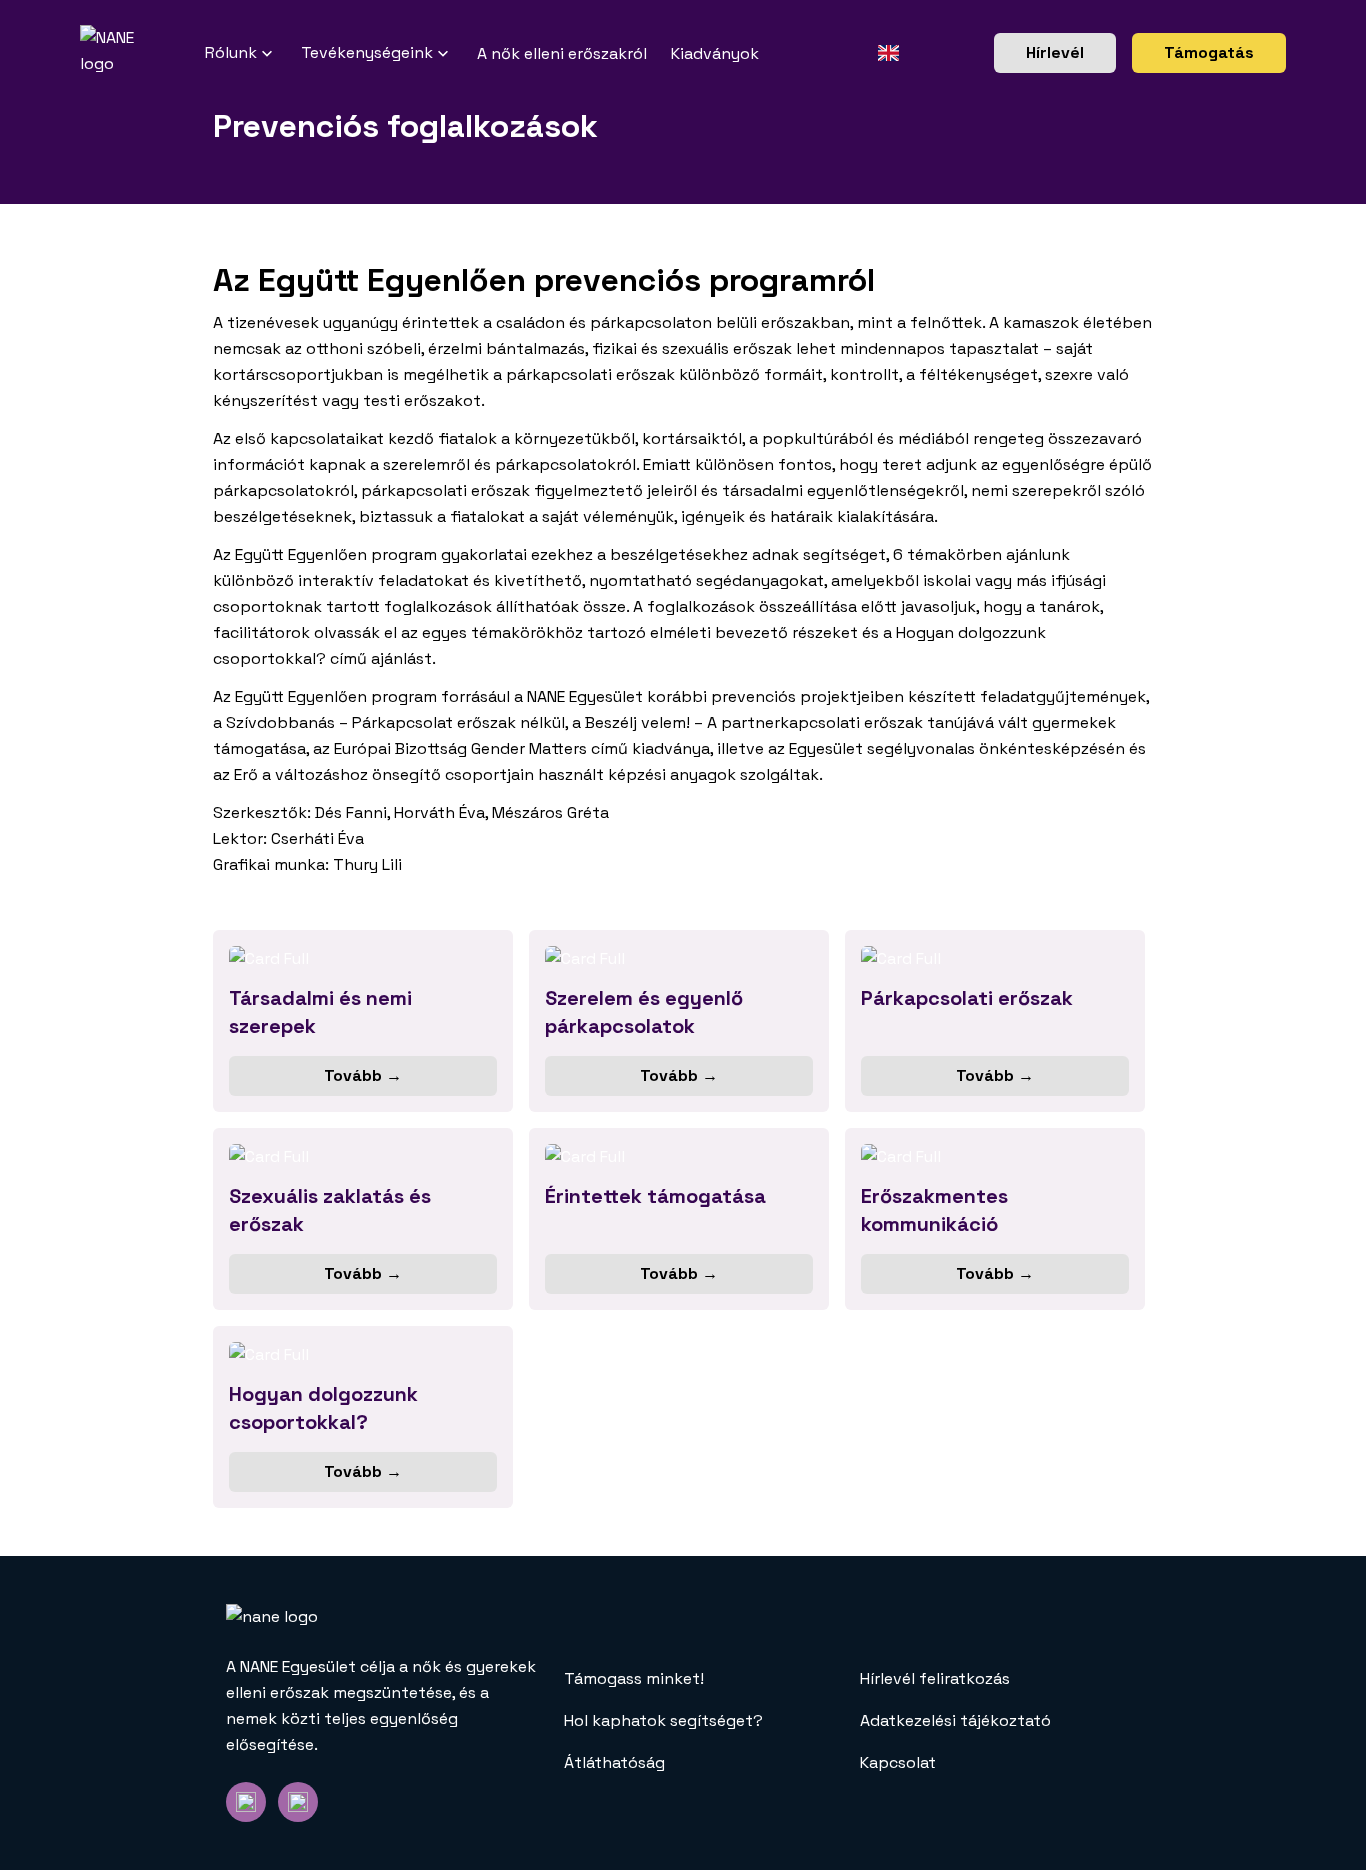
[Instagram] (298, 1802)
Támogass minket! (634, 1678)
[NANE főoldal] (142, 53)
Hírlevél (1055, 52)
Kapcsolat (898, 1762)
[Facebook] (246, 1802)
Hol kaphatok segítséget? (663, 1720)
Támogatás (1209, 52)
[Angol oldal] (888, 53)
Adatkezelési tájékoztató (955, 1720)
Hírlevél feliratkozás (935, 1678)
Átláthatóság (614, 1762)
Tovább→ (363, 1075)
